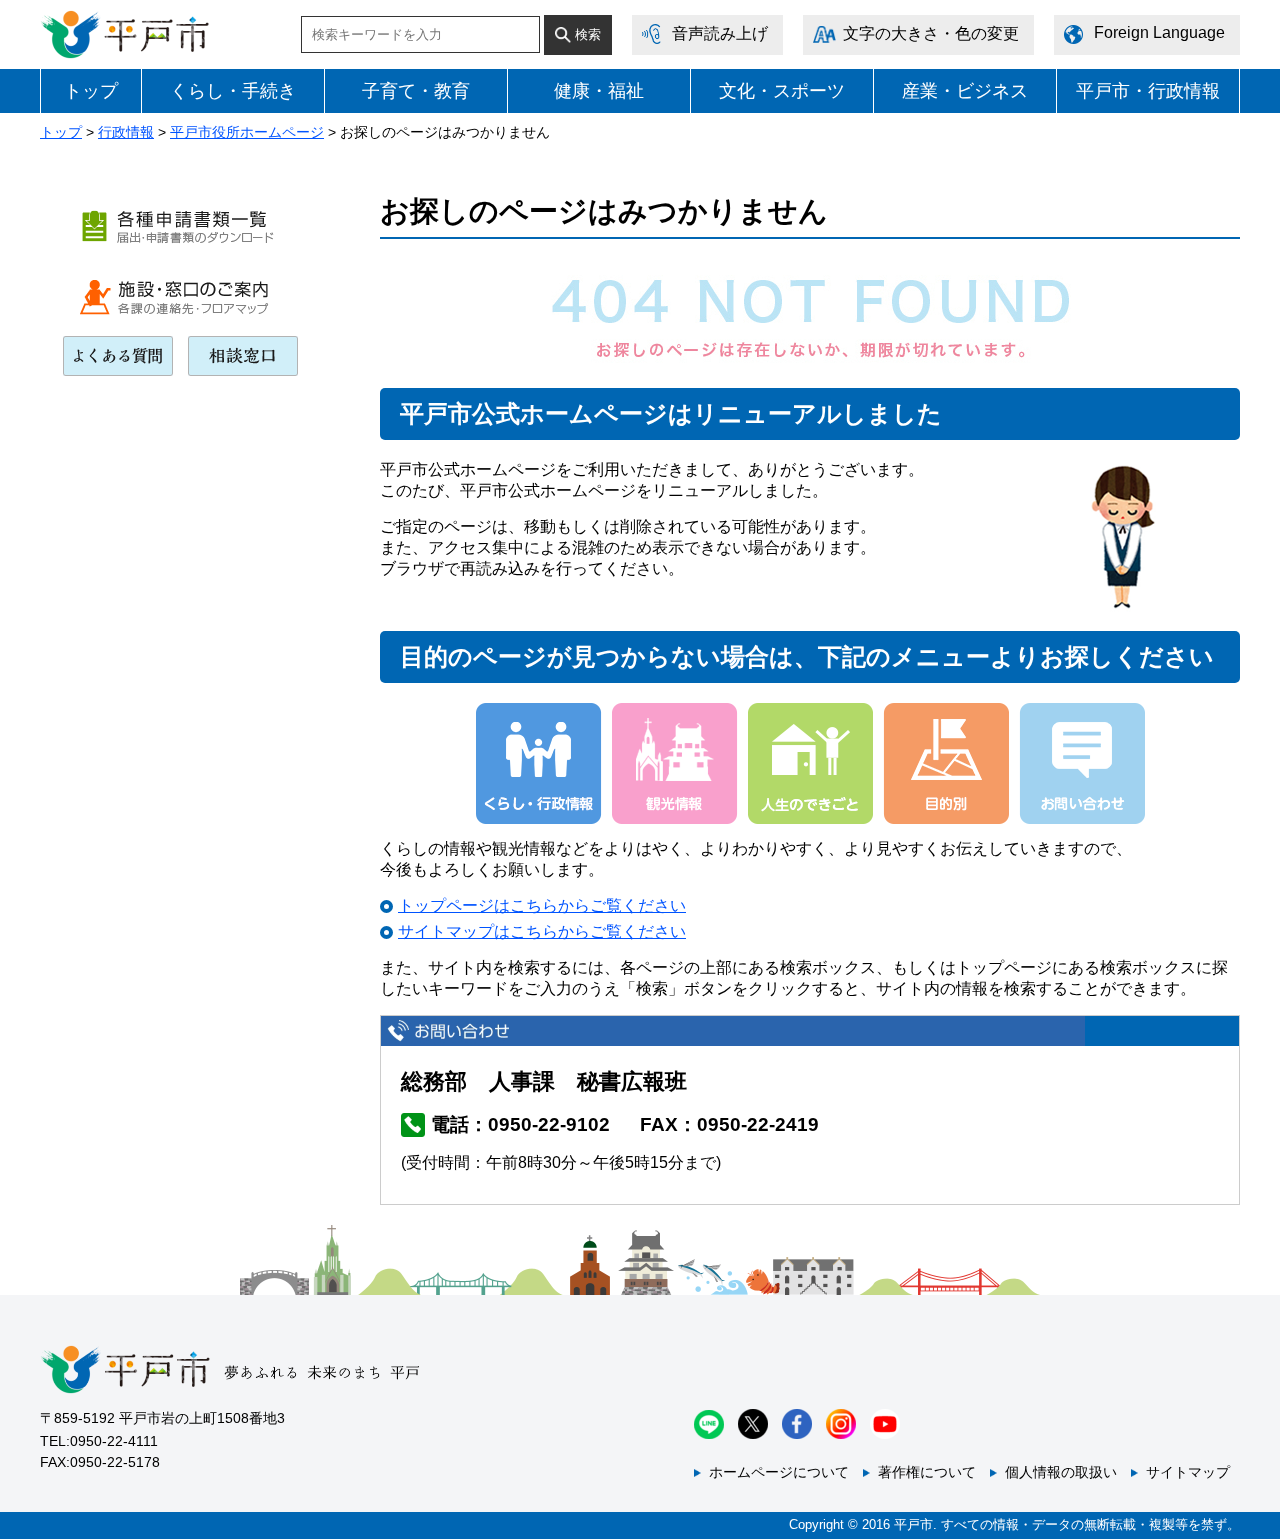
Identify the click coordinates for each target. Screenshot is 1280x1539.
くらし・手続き (233, 91)
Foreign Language (1159, 32)
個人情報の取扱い (1061, 1472)
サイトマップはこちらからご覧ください (542, 931)
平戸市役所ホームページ (247, 132)
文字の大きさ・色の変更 (931, 33)
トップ (91, 91)
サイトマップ (1188, 1472)
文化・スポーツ (782, 91)
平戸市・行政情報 (1148, 91)
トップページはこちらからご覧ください (542, 905)
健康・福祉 (599, 91)
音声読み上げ (720, 33)
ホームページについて (779, 1472)
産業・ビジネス (965, 91)
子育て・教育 (416, 91)
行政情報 (126, 132)
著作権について (927, 1472)
